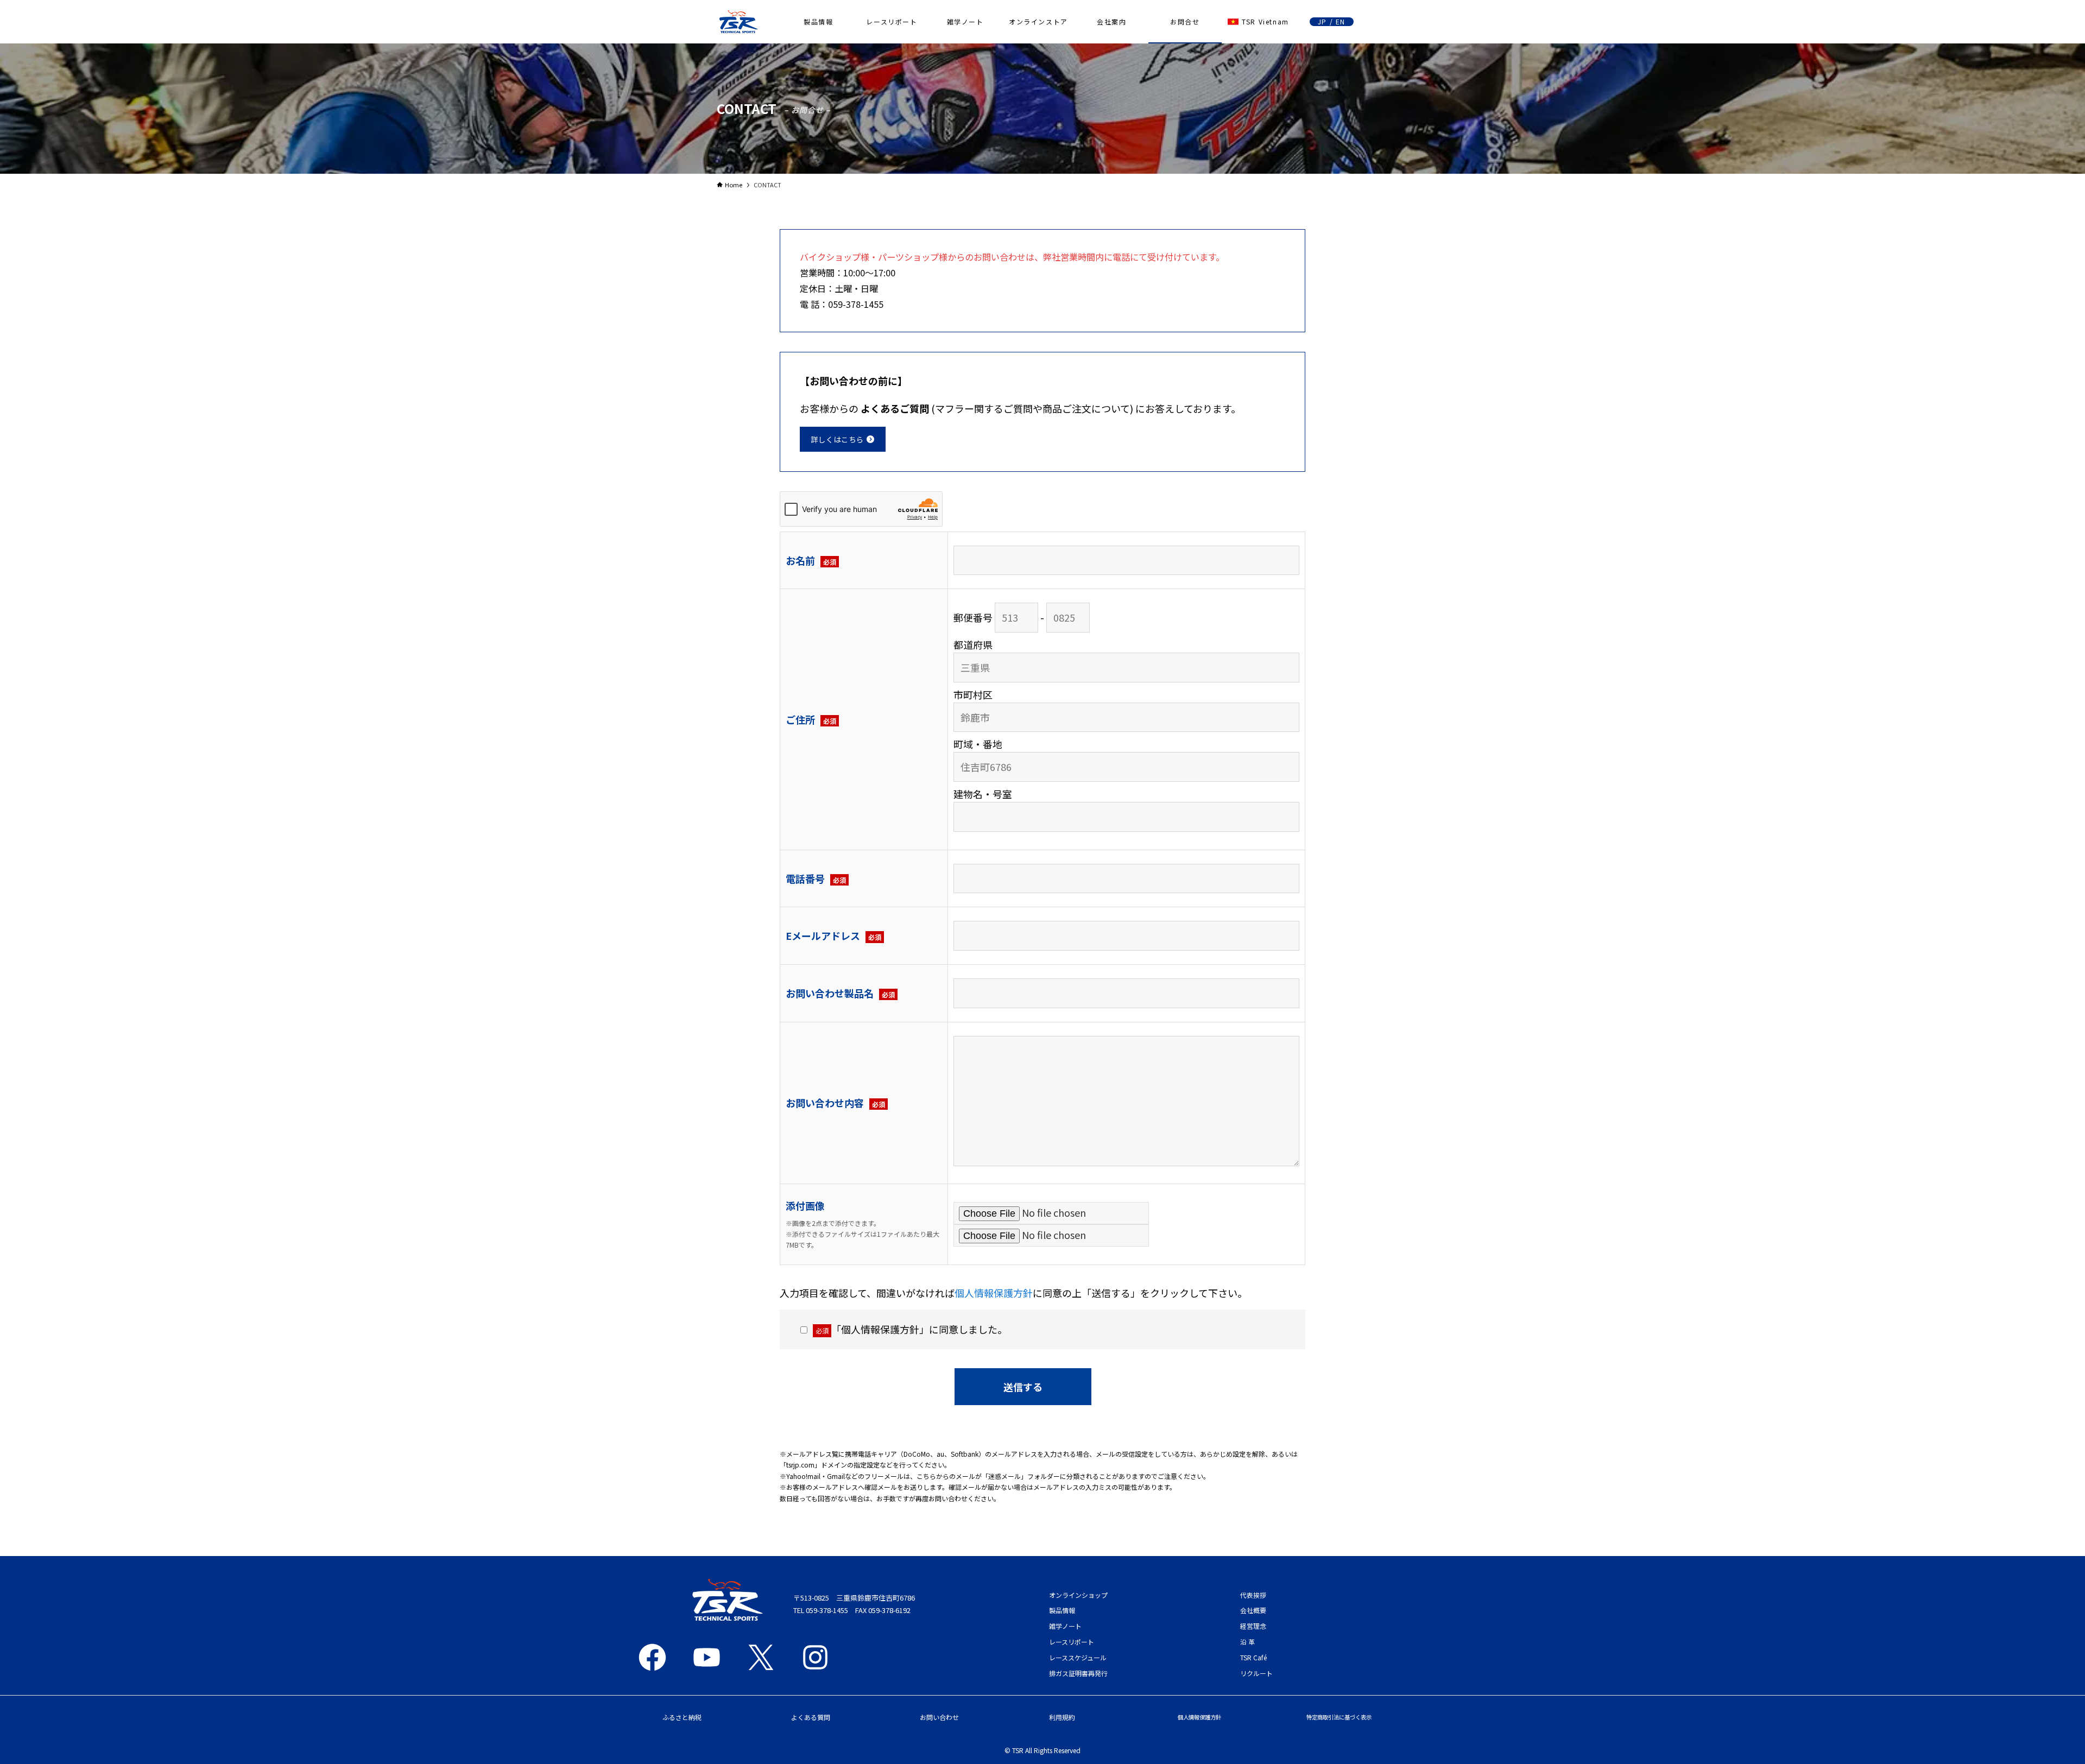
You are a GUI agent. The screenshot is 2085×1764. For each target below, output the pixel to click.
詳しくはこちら (838, 439)
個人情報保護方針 (994, 1293)
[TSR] (738, 22)
